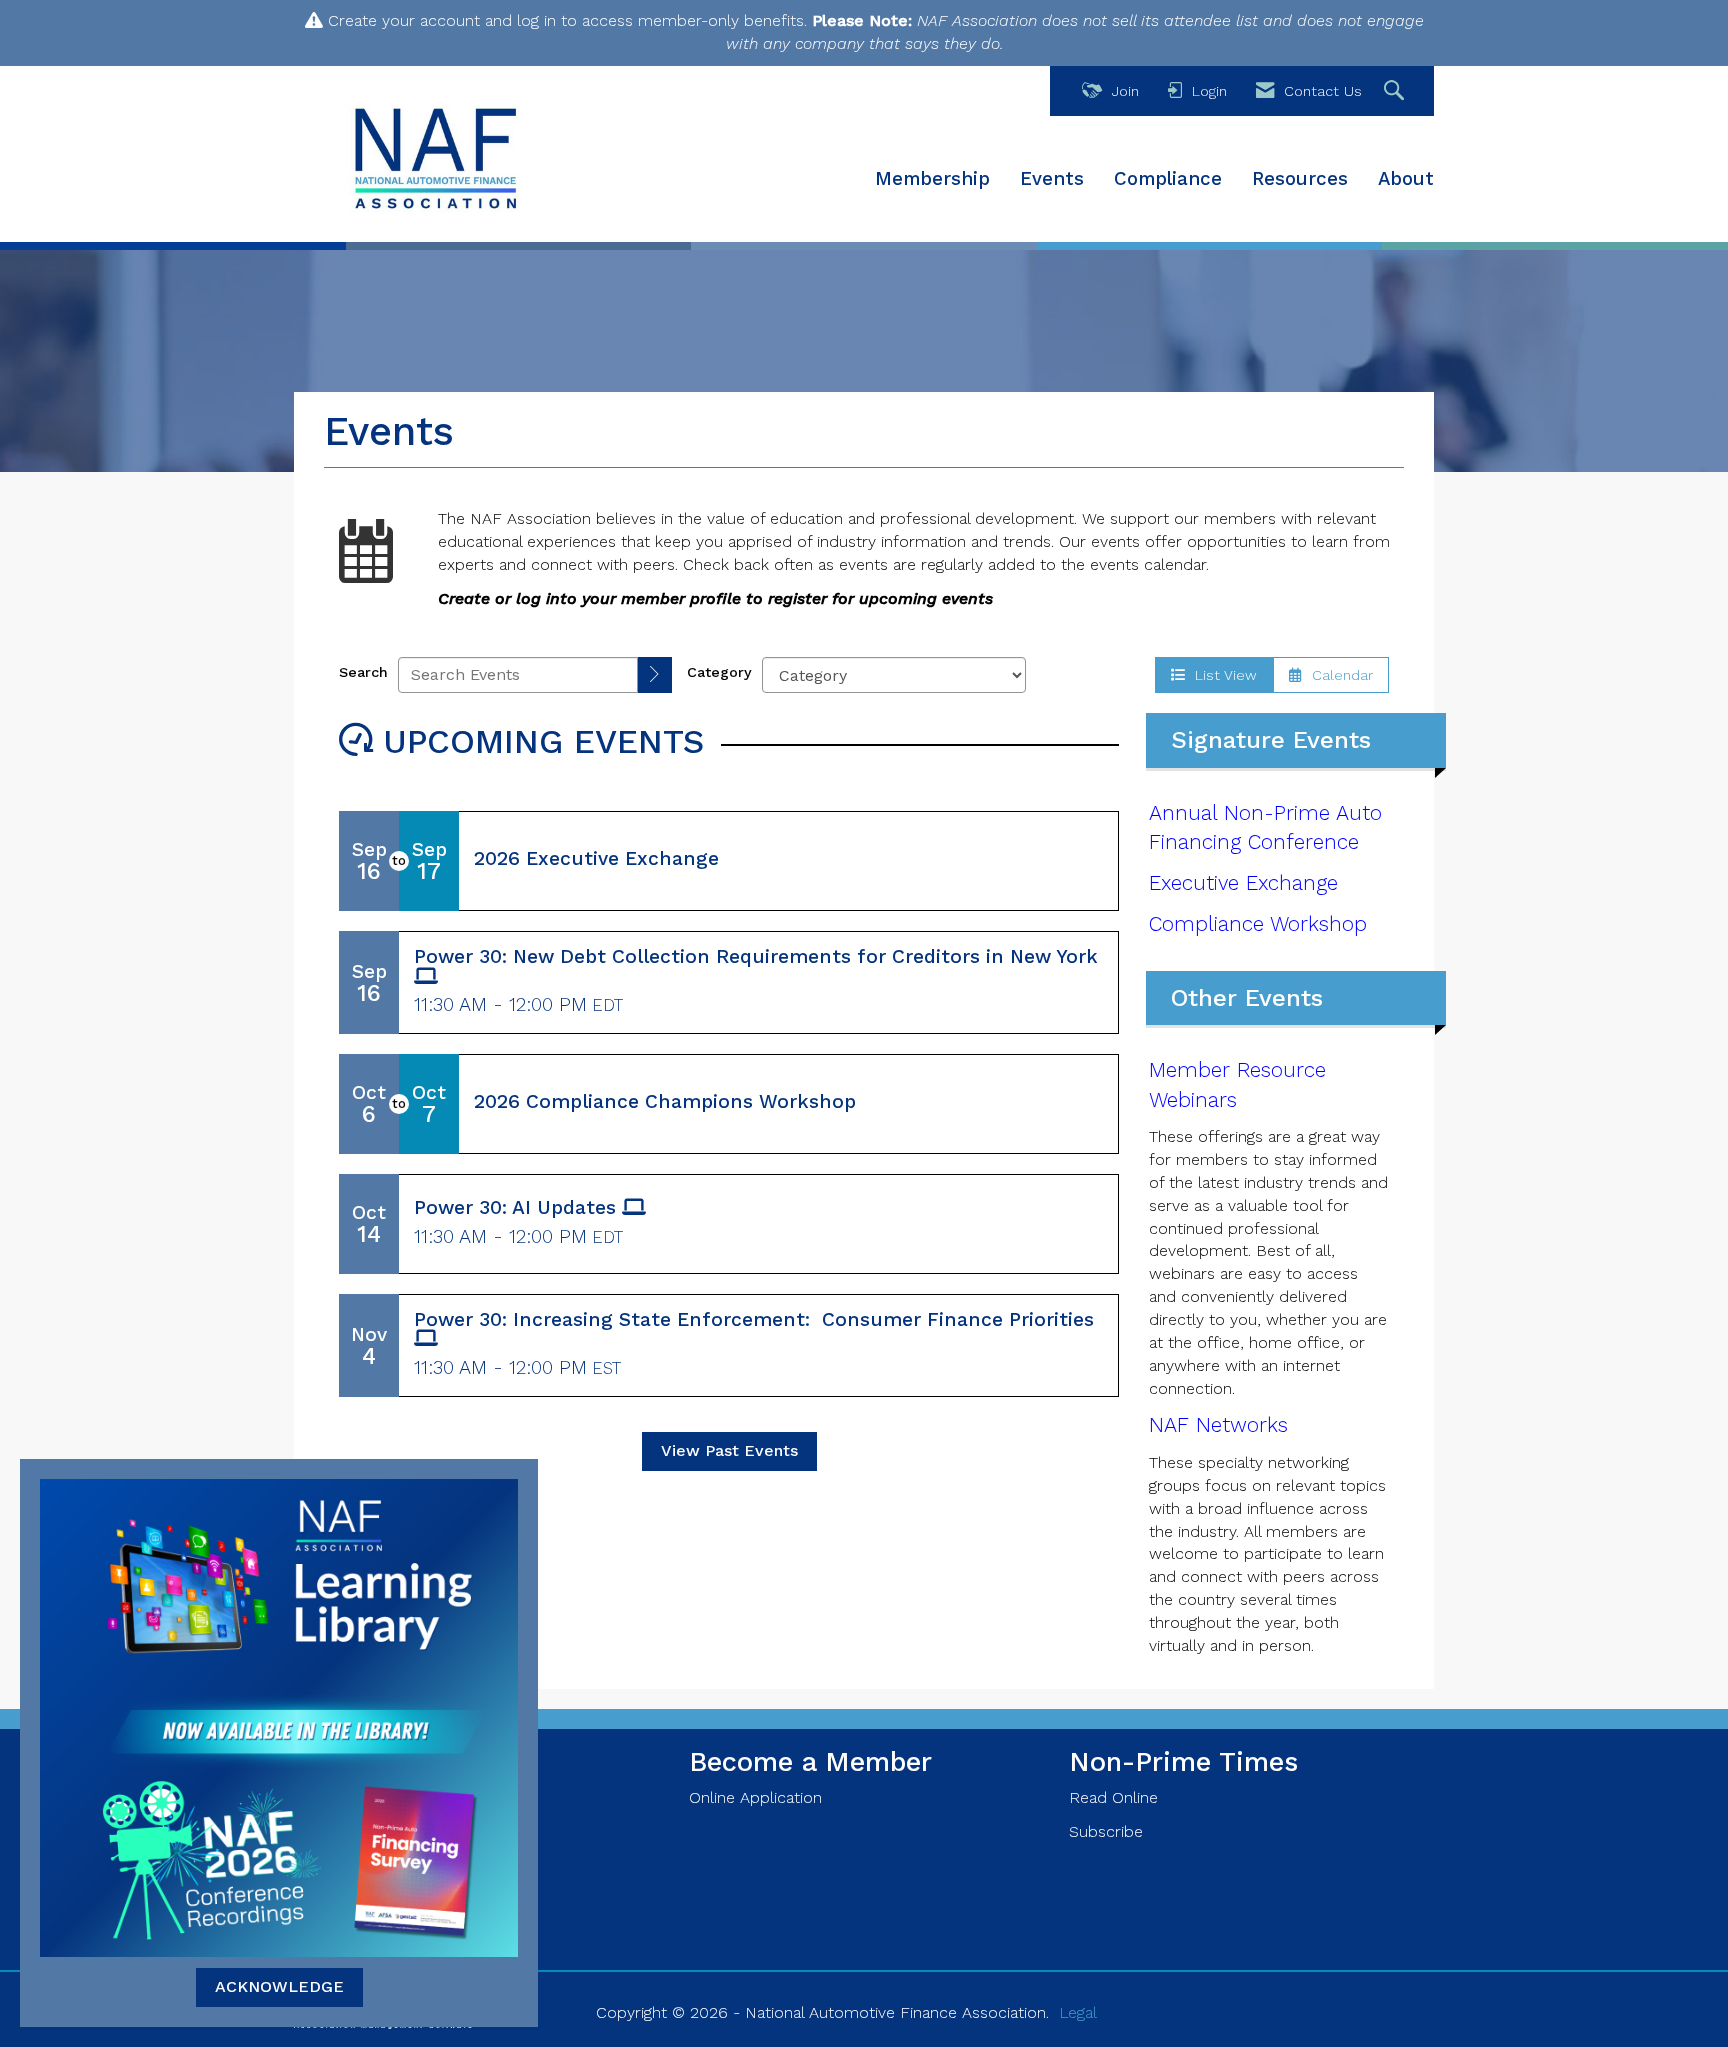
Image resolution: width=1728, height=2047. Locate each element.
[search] (655, 675)
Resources (1300, 179)
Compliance (1168, 179)
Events (1052, 179)
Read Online (1113, 1797)
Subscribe (1106, 1831)
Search (363, 672)
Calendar (1337, 675)
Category (719, 672)
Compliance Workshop (1258, 924)
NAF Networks (1218, 1425)
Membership (932, 179)
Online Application (755, 1797)
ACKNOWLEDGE (279, 1986)
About (1406, 179)
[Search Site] (1396, 91)
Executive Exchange (1243, 883)
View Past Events (729, 1450)
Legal (1078, 2012)
